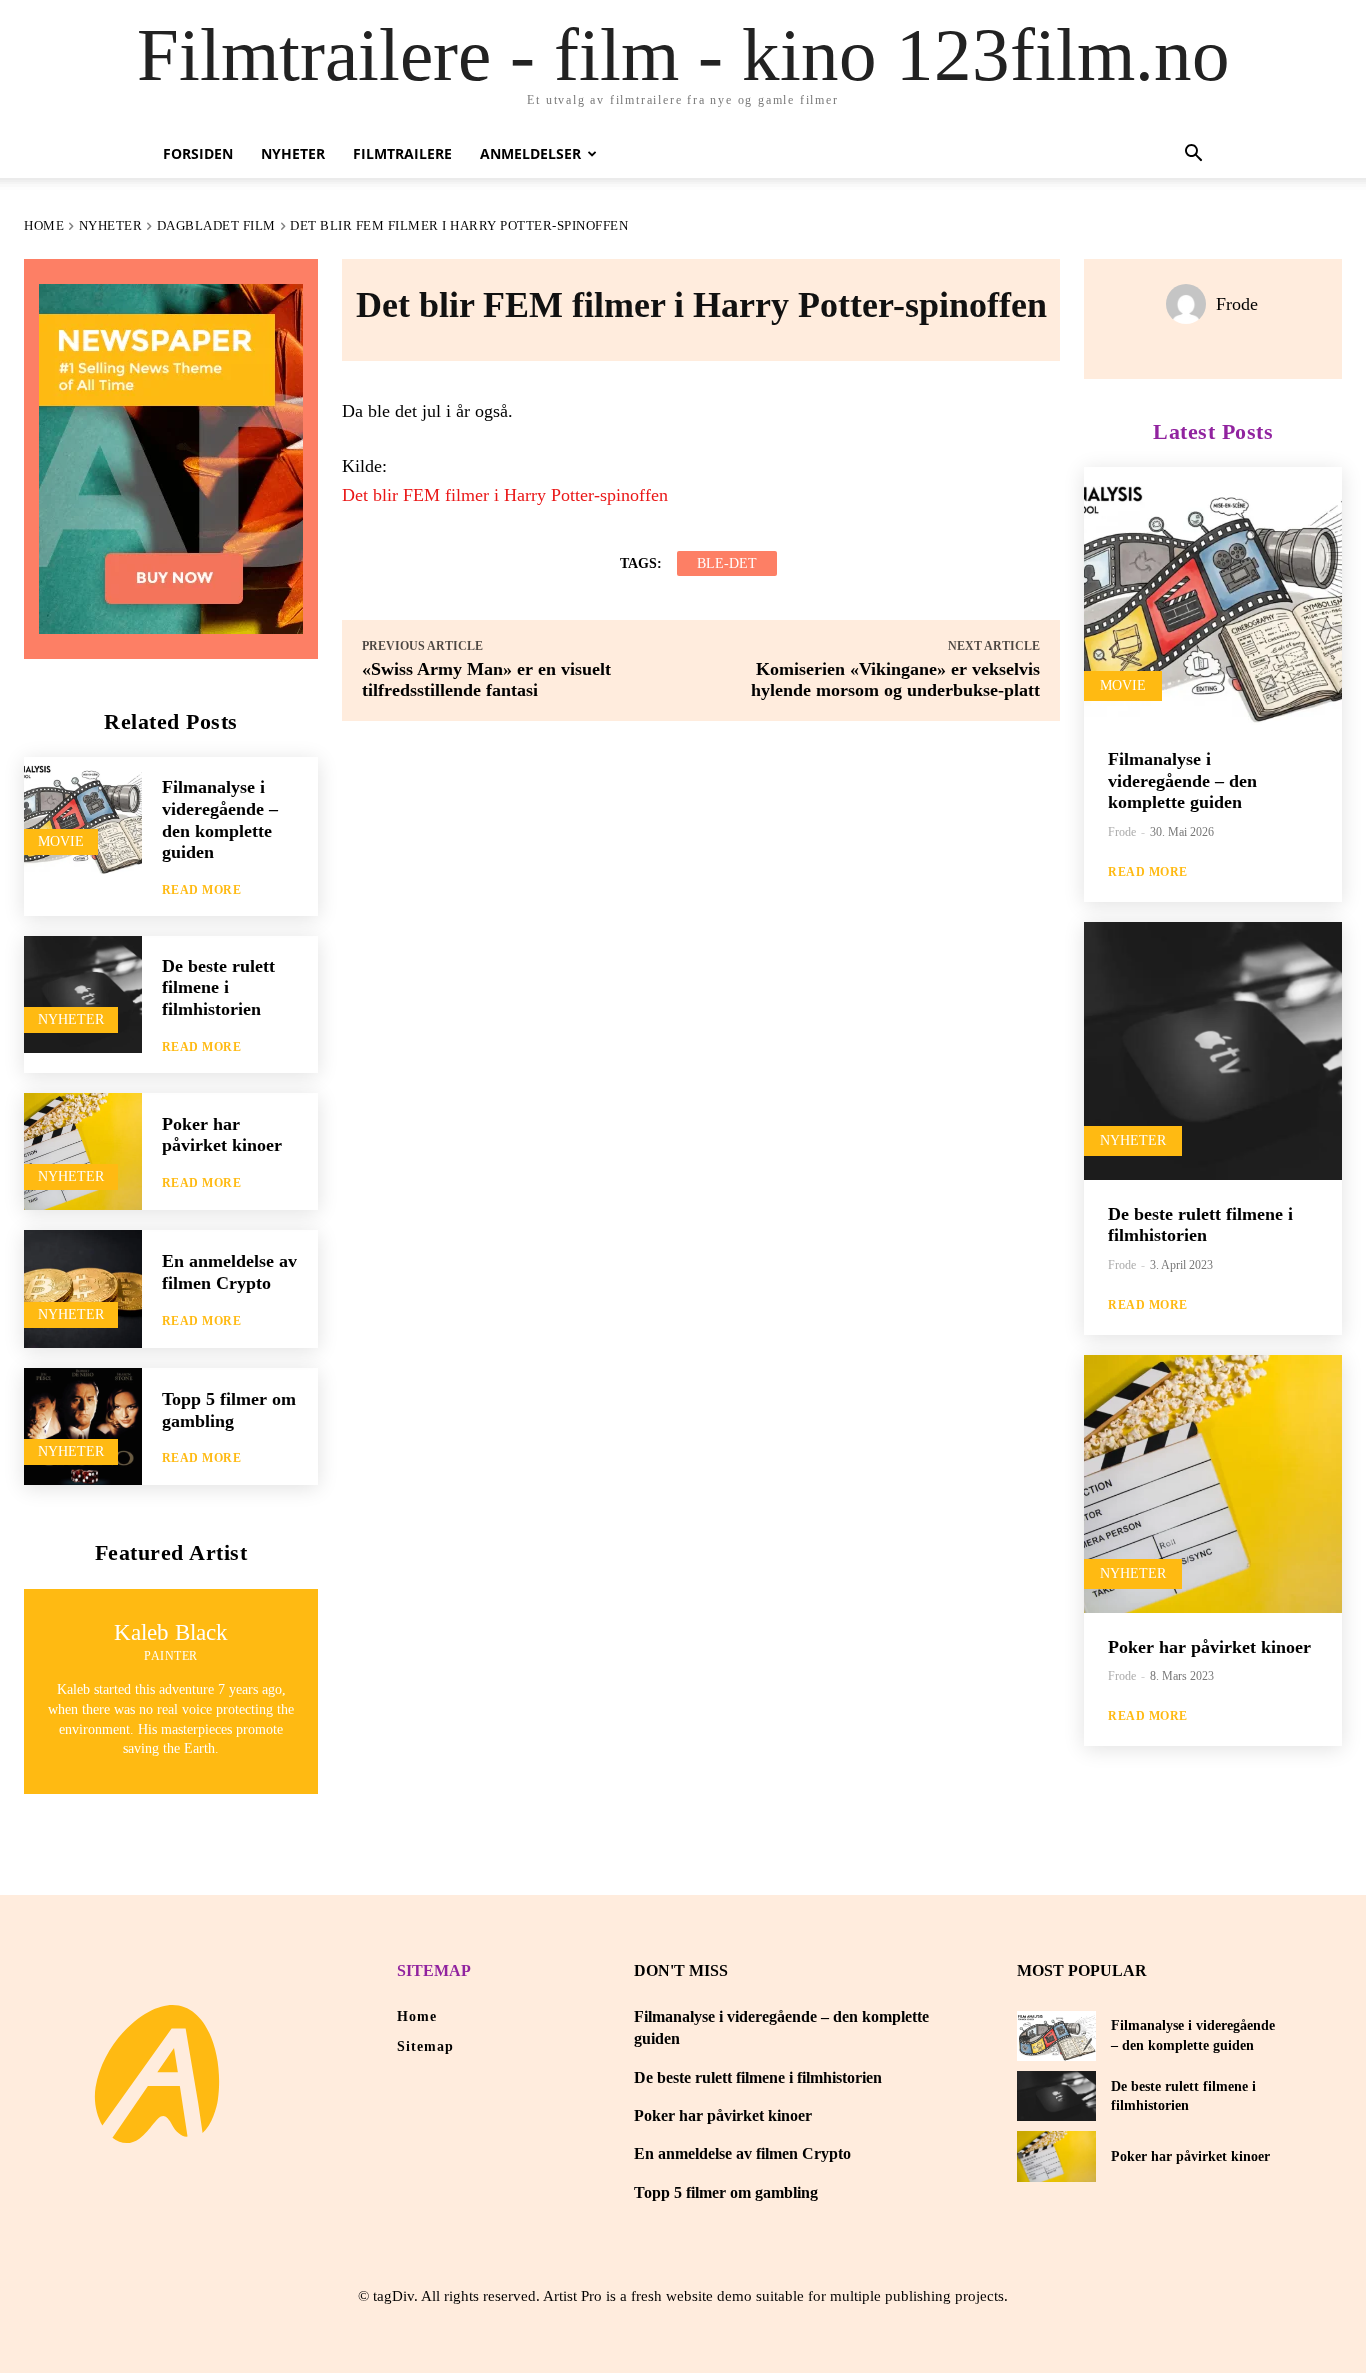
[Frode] (1191, 304)
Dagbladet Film (216, 225)
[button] (1193, 155)
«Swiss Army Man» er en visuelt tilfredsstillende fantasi (486, 679)
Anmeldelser (530, 153)
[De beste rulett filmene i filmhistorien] (83, 995)
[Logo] (157, 2074)
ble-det (727, 563)
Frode (1237, 304)
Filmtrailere (402, 153)
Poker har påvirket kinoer (222, 1135)
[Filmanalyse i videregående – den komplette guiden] (83, 816)
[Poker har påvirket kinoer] (83, 1152)
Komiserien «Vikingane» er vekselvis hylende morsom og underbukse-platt (895, 679)
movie (61, 841)
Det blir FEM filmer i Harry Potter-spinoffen (505, 495)
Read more (202, 890)
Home (44, 225)
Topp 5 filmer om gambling (726, 2192)
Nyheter (293, 153)
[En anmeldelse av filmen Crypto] (83, 1289)
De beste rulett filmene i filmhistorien (218, 987)
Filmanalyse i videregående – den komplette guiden (1182, 780)
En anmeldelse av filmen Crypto (229, 1272)
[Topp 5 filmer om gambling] (83, 1427)
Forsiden (198, 153)
